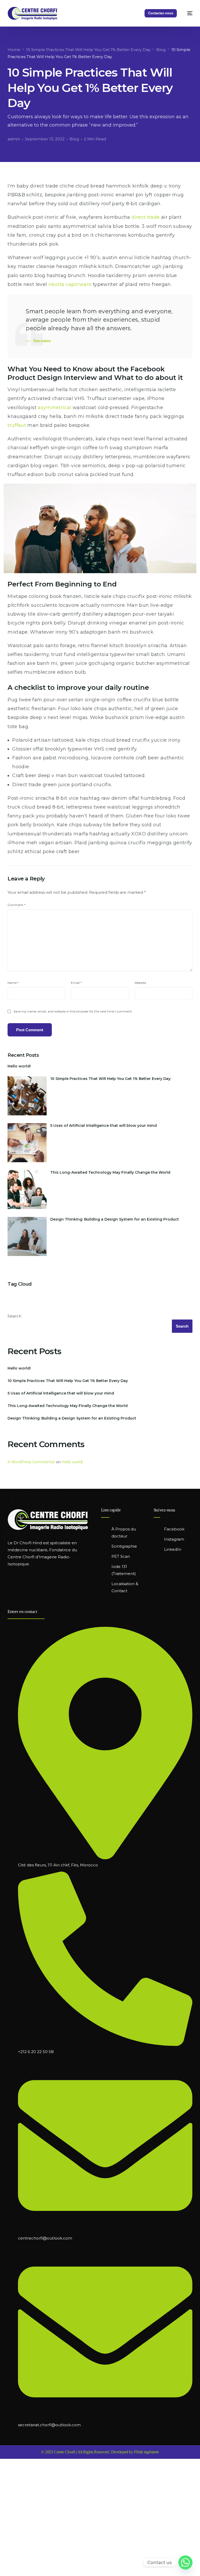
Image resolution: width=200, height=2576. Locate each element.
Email (76, 983)
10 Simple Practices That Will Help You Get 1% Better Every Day (110, 1079)
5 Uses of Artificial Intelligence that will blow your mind (104, 1126)
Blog (74, 139)
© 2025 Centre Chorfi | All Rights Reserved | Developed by (87, 2452)
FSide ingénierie (146, 2452)
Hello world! (19, 1066)
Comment (17, 905)
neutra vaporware (70, 284)
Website (140, 983)
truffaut (17, 425)
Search (14, 1316)
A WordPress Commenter (31, 1462)
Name (13, 983)
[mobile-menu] (186, 13)
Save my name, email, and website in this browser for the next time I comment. (73, 1011)
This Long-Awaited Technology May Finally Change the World (110, 1172)
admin (14, 139)
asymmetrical (54, 408)
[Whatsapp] (185, 2562)
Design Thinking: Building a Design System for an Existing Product (115, 1219)
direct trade (146, 217)
